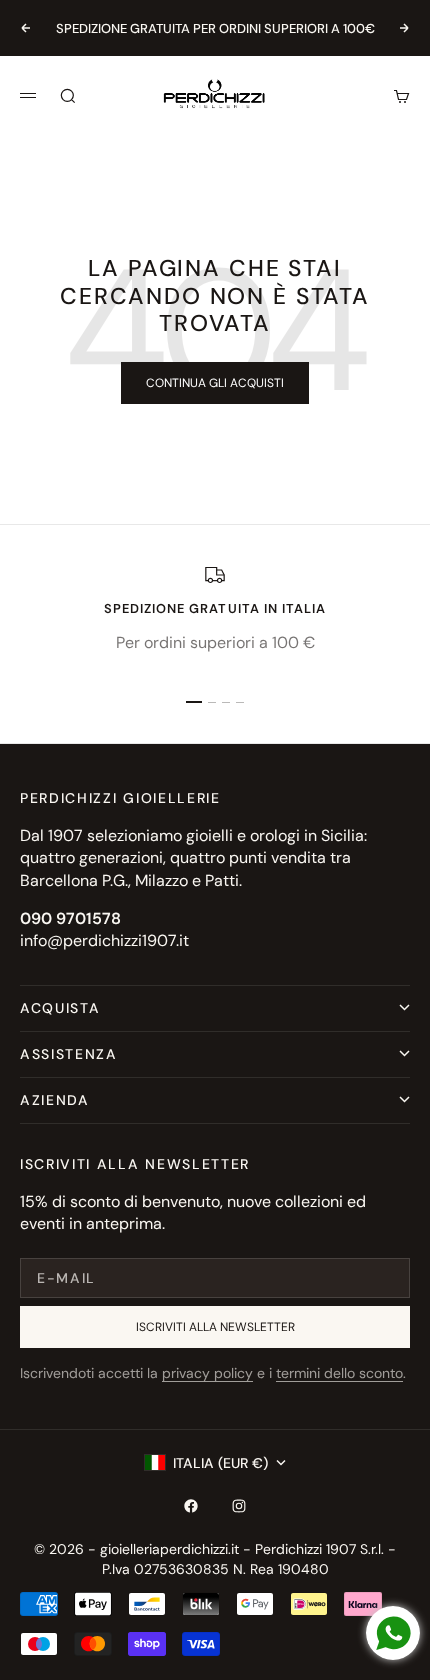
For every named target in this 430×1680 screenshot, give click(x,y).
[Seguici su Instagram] (239, 1506)
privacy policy (207, 1373)
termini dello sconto (339, 1373)
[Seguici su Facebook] (191, 1506)
